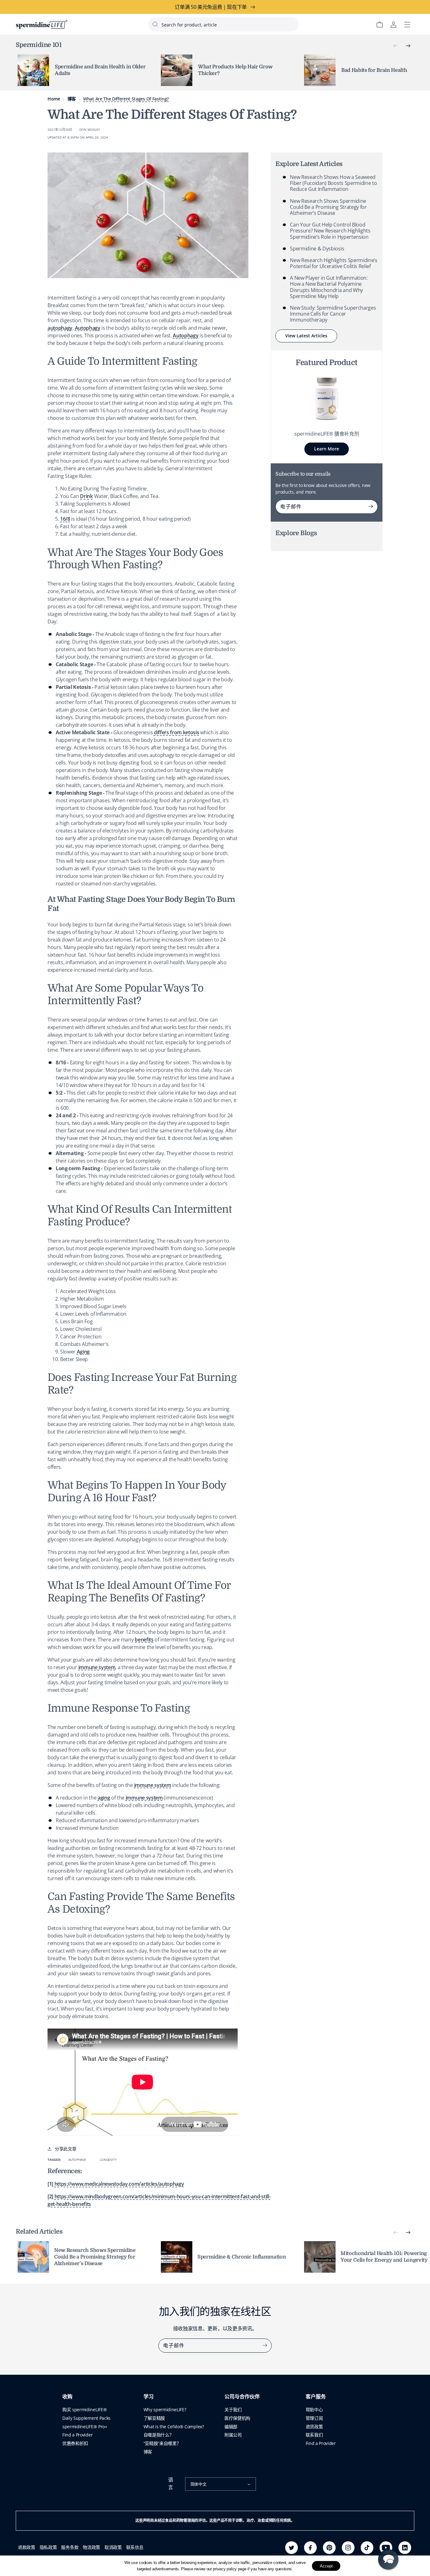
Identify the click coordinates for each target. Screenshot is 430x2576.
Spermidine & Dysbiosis (317, 249)
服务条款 (70, 2547)
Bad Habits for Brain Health (374, 70)
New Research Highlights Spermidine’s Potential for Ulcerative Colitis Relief (334, 263)
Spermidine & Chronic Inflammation (242, 2257)
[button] (388, 2559)
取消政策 (113, 2547)
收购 (67, 2397)
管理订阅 (314, 2418)
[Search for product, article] (155, 24)
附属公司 (233, 2435)
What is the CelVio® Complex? (174, 2427)
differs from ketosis (177, 732)
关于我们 (233, 2410)
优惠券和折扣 (75, 2443)
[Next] (408, 46)
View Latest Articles (306, 336)
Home (54, 99)
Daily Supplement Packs (86, 2418)
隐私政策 (48, 2547)
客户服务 (316, 2397)
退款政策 (27, 2547)
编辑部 (231, 2427)
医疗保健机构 (237, 2418)
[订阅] (371, 507)
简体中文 (198, 2484)
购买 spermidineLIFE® (85, 2410)
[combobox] (223, 24)
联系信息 (135, 2547)
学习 (149, 2397)
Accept (326, 2566)
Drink (86, 496)
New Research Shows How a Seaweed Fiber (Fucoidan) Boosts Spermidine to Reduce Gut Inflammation (333, 183)
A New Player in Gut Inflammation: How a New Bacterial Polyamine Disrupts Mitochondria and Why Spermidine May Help (329, 287)
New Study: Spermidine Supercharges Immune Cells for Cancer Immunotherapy (333, 314)
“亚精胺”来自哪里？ (162, 2443)
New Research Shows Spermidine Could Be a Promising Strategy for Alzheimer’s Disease (328, 207)
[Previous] (395, 46)
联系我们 (314, 2435)
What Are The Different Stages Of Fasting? (126, 99)
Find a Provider (77, 2435)
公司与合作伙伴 (242, 2397)
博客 (72, 99)
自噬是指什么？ (159, 2435)
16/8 (65, 519)
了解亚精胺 (154, 2418)
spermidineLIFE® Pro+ (85, 2427)
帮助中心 (314, 2410)
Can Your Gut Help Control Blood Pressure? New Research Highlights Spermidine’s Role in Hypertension (330, 231)
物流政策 (91, 2547)
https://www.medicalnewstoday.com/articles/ (119, 2184)
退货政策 (314, 2427)
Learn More (327, 449)
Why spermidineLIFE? (165, 2410)
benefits (144, 1640)
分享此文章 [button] (65, 2149)
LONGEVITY (108, 2160)
